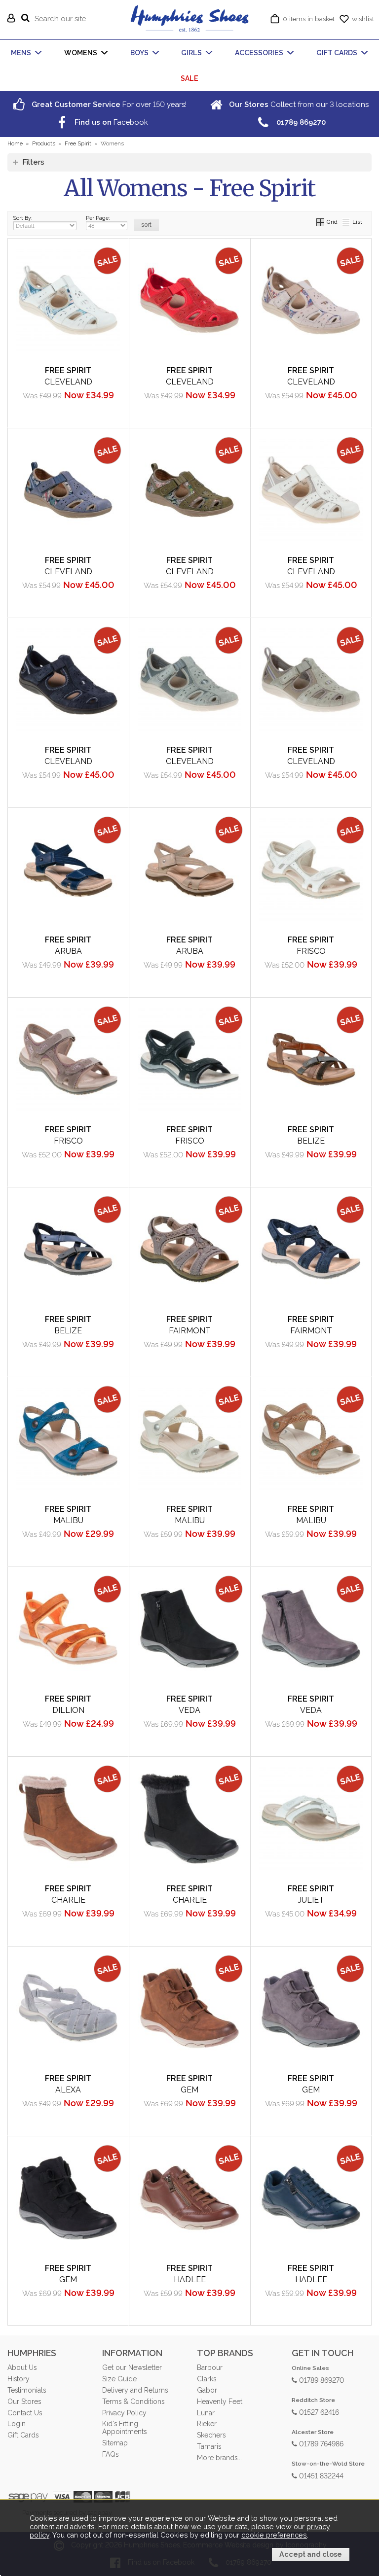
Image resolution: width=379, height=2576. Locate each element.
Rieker (207, 2424)
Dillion (68, 1710)
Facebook (110, 122)
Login (17, 2424)
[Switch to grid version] (321, 222)
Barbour (210, 2367)
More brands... (219, 2458)
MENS (21, 53)
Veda (189, 1710)
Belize (311, 1141)
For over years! (108, 104)
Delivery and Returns (135, 2390)
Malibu (68, 1520)
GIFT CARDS (337, 53)
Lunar (206, 2413)
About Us (22, 2367)
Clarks (207, 2379)
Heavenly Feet (220, 2402)
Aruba (68, 951)
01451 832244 (320, 2475)
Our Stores (24, 2402)
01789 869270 (321, 2380)
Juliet (311, 1900)
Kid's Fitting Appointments (124, 2428)
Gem (189, 2090)
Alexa (68, 2090)
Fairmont (190, 1331)
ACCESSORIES (259, 53)
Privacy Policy (124, 2413)
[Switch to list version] (346, 222)
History (19, 2379)
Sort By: (23, 218)
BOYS (139, 53)
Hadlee (190, 2280)
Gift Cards (23, 2435)
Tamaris (209, 2446)
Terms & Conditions (133, 2402)
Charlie (68, 1900)
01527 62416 (318, 2412)
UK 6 (273, 414)
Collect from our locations (298, 104)
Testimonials (27, 2390)
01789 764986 (320, 2443)
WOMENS (81, 53)
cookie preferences (274, 2535)
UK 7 (103, 604)
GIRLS (191, 53)
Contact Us (25, 2413)
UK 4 (30, 414)
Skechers (211, 2435)
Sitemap (115, 2443)
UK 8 (309, 414)
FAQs (110, 2454)
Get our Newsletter (132, 2367)
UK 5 (66, 414)
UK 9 (151, 984)
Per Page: (98, 218)
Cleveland (68, 382)
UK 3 (273, 398)
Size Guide (119, 2379)
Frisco (311, 951)
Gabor (207, 2390)
